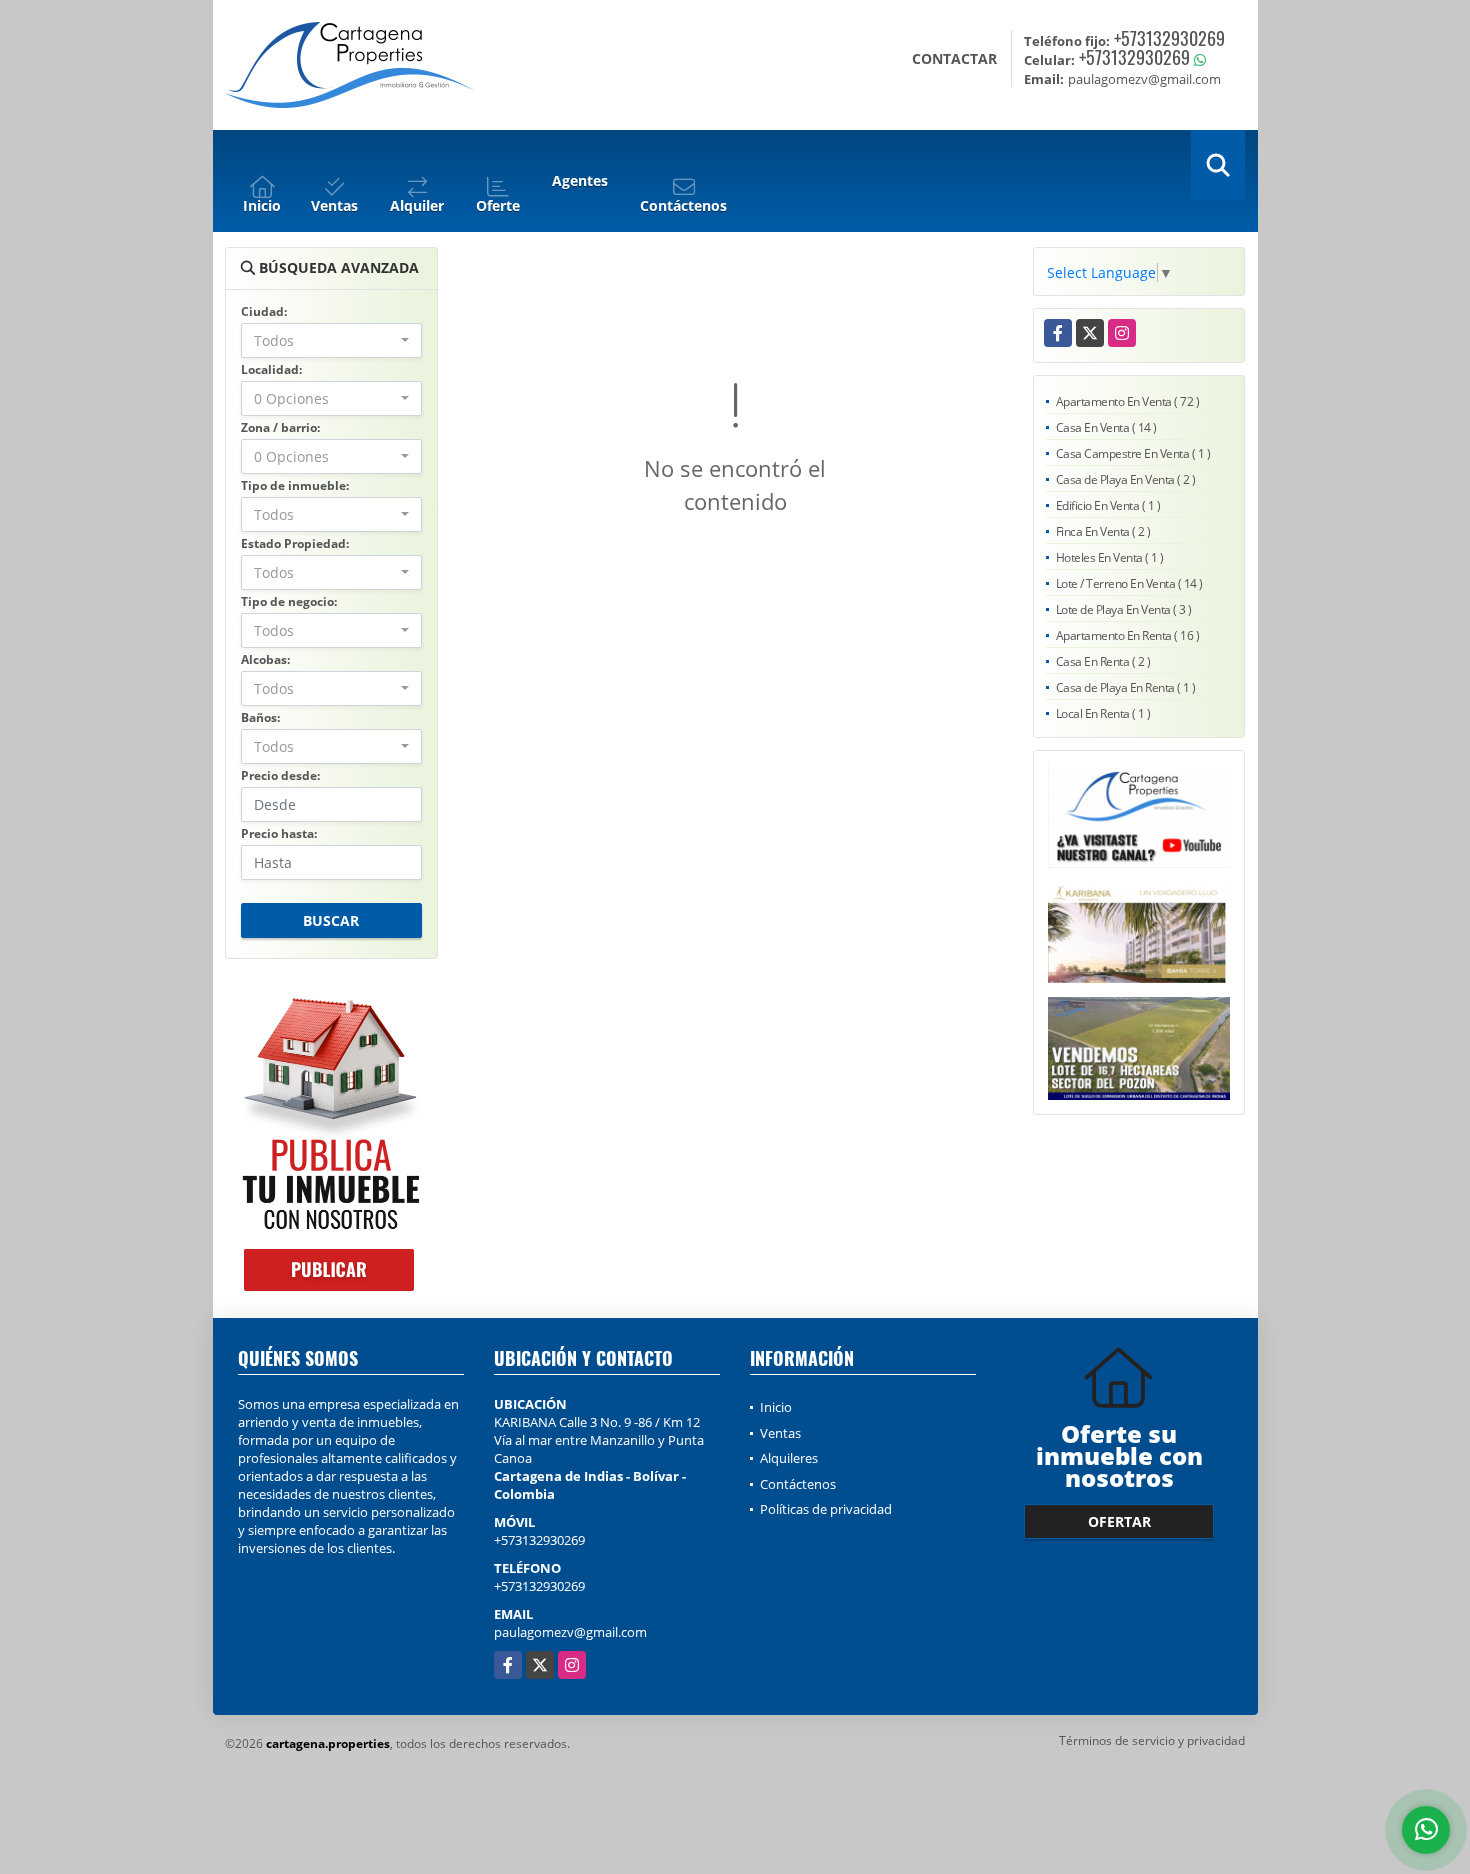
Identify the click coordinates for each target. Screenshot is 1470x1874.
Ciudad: (264, 311)
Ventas (780, 1433)
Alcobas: (265, 659)
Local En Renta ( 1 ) (1103, 713)
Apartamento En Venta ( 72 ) (1128, 401)
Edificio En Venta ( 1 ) (1108, 505)
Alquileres (789, 1458)
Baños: (260, 717)
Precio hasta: (279, 833)
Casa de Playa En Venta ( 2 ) (1126, 479)
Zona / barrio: (280, 427)
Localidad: (271, 369)
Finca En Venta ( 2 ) (1103, 531)
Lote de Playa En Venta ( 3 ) (1124, 609)
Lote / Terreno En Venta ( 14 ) (1129, 583)
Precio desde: (280, 775)
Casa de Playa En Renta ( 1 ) (1126, 687)
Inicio (776, 1407)
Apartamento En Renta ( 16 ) (1128, 635)
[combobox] (331, 340)
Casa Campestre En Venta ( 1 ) (1133, 453)
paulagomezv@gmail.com (570, 1632)
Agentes (580, 180)
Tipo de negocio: (289, 601)
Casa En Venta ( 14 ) (1106, 427)
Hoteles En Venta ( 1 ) (1110, 557)
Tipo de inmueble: (295, 485)
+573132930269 (1169, 38)
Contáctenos (798, 1484)
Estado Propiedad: (295, 543)
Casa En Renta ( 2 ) (1103, 661)
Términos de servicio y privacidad (1152, 1740)
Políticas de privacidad (826, 1509)
